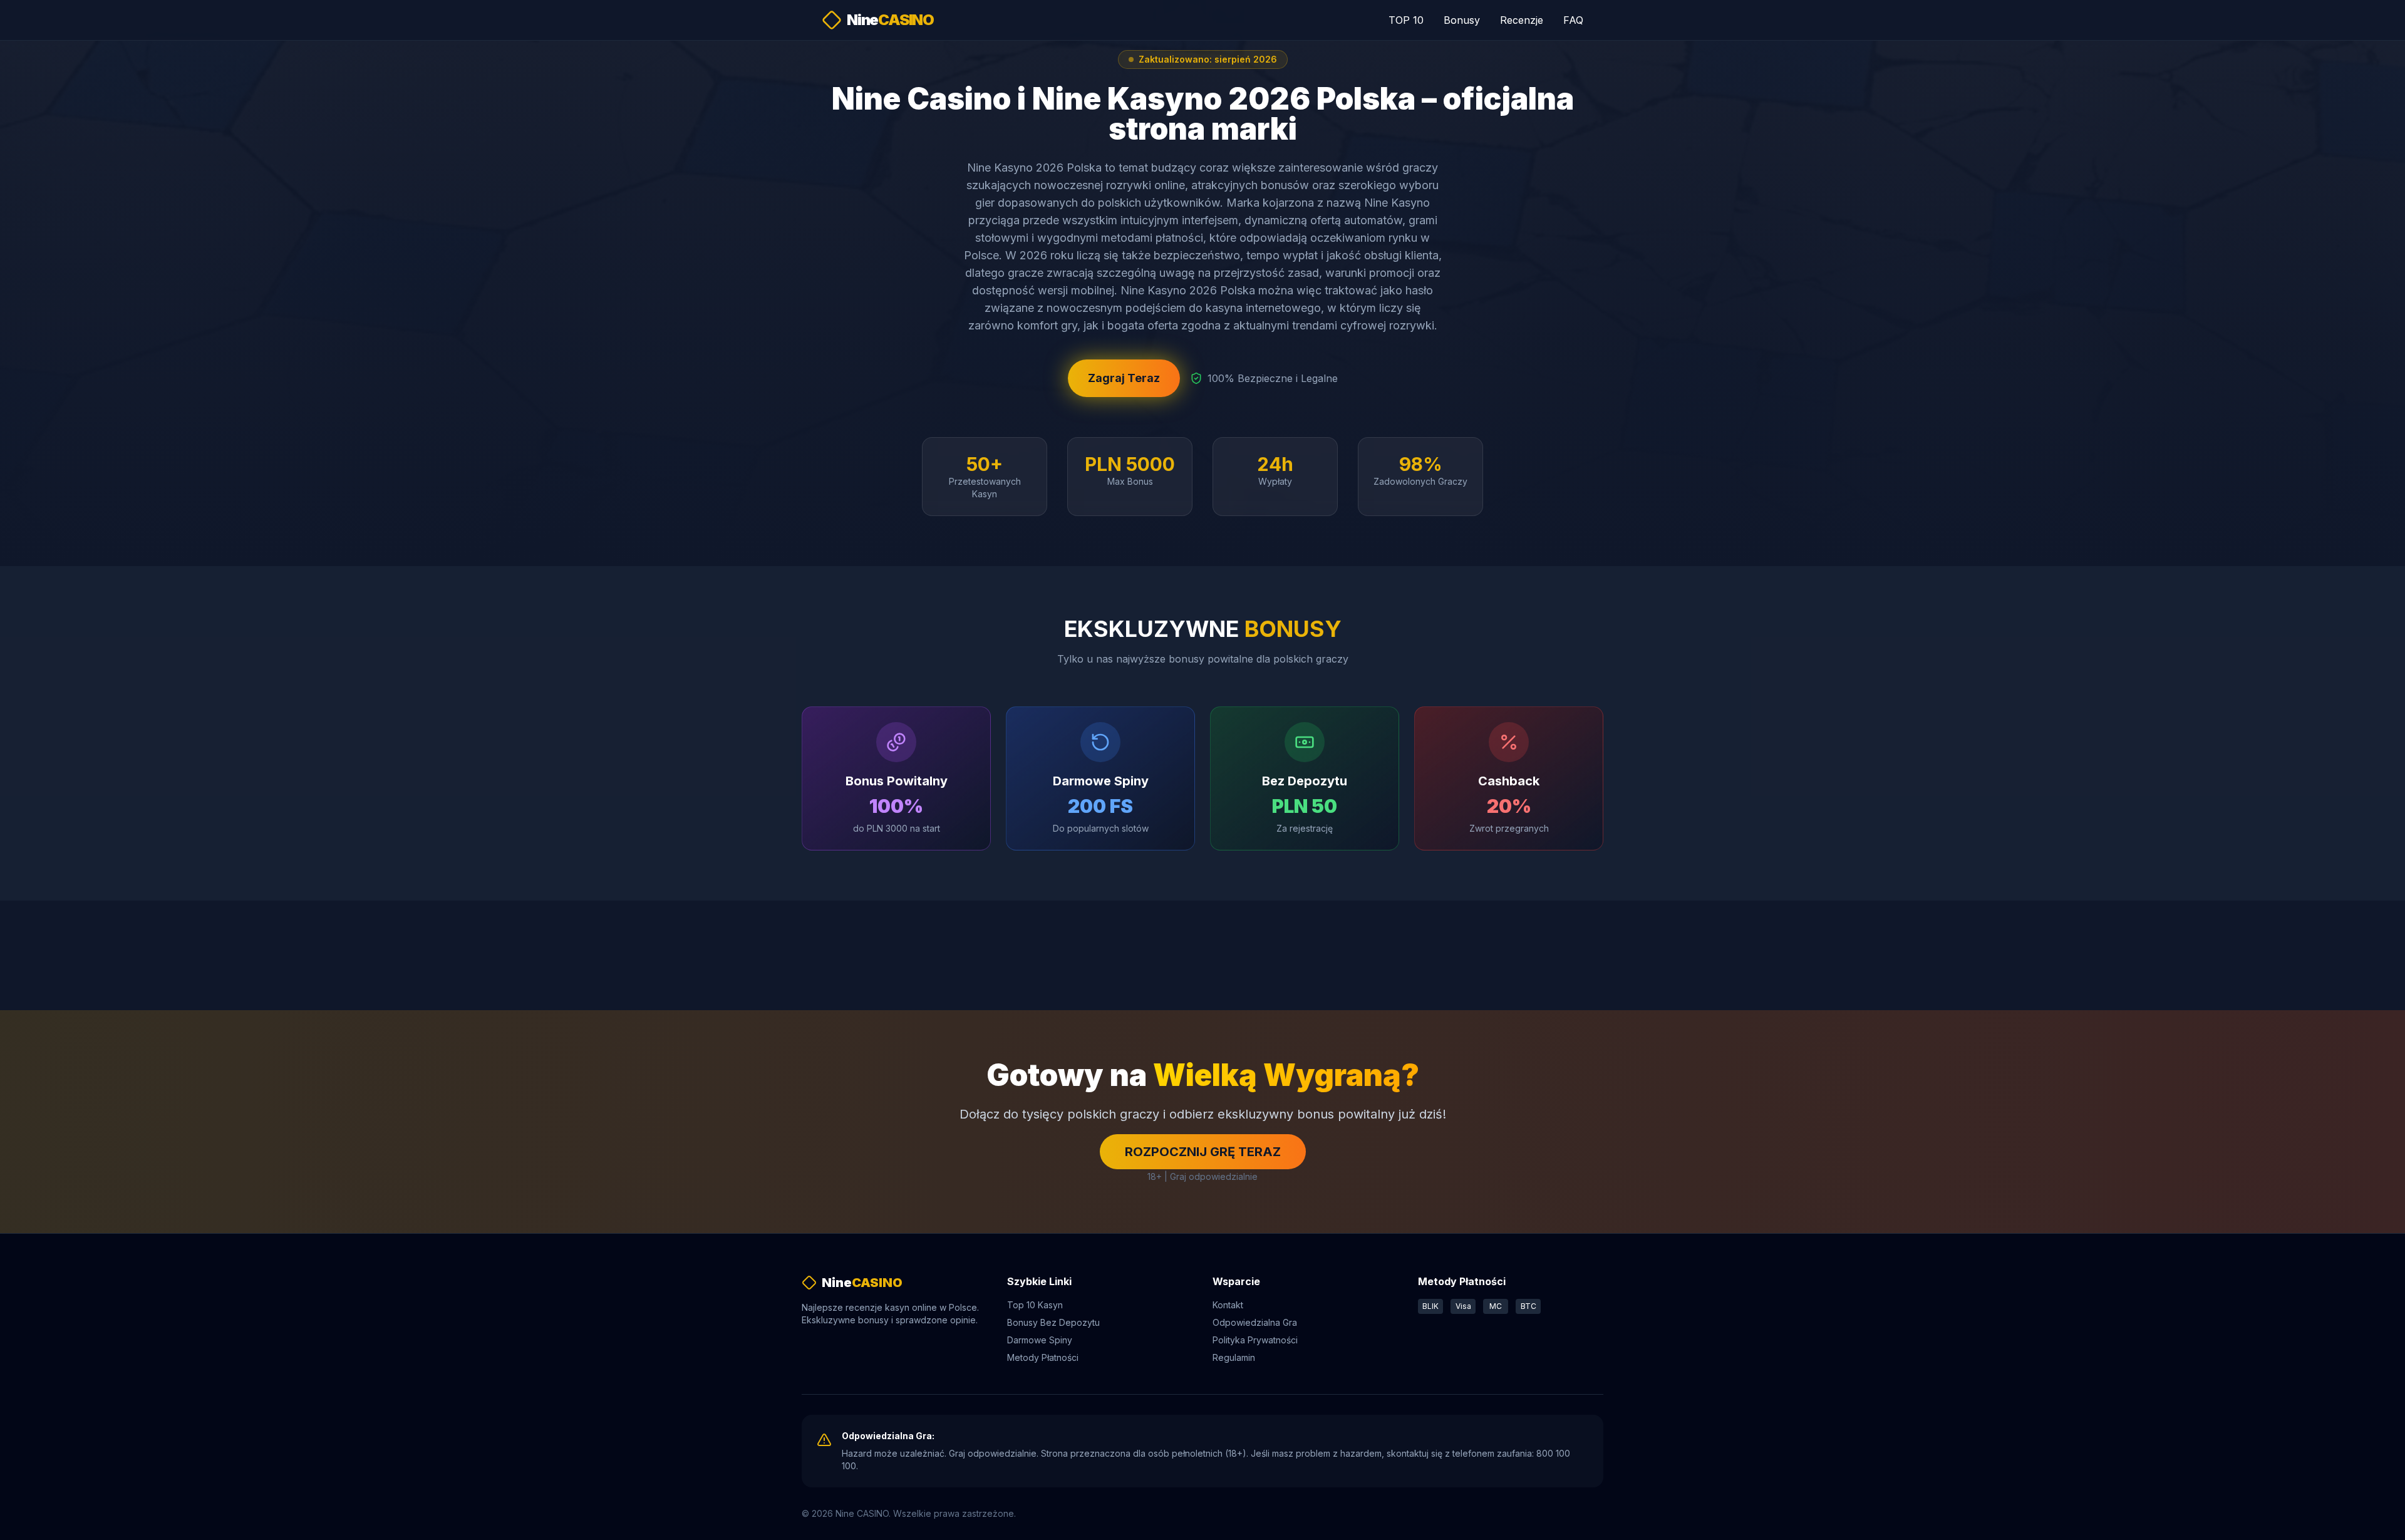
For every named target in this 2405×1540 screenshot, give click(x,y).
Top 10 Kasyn (1035, 1305)
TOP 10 (1406, 20)
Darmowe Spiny (1040, 1340)
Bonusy (1462, 20)
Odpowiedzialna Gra (1255, 1322)
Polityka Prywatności (1255, 1340)
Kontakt (1228, 1305)
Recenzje (1522, 20)
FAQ (1573, 20)
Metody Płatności (1043, 1357)
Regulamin (1234, 1357)
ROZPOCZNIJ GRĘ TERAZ (1203, 1152)
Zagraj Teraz (1124, 378)
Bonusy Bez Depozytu (1053, 1322)
